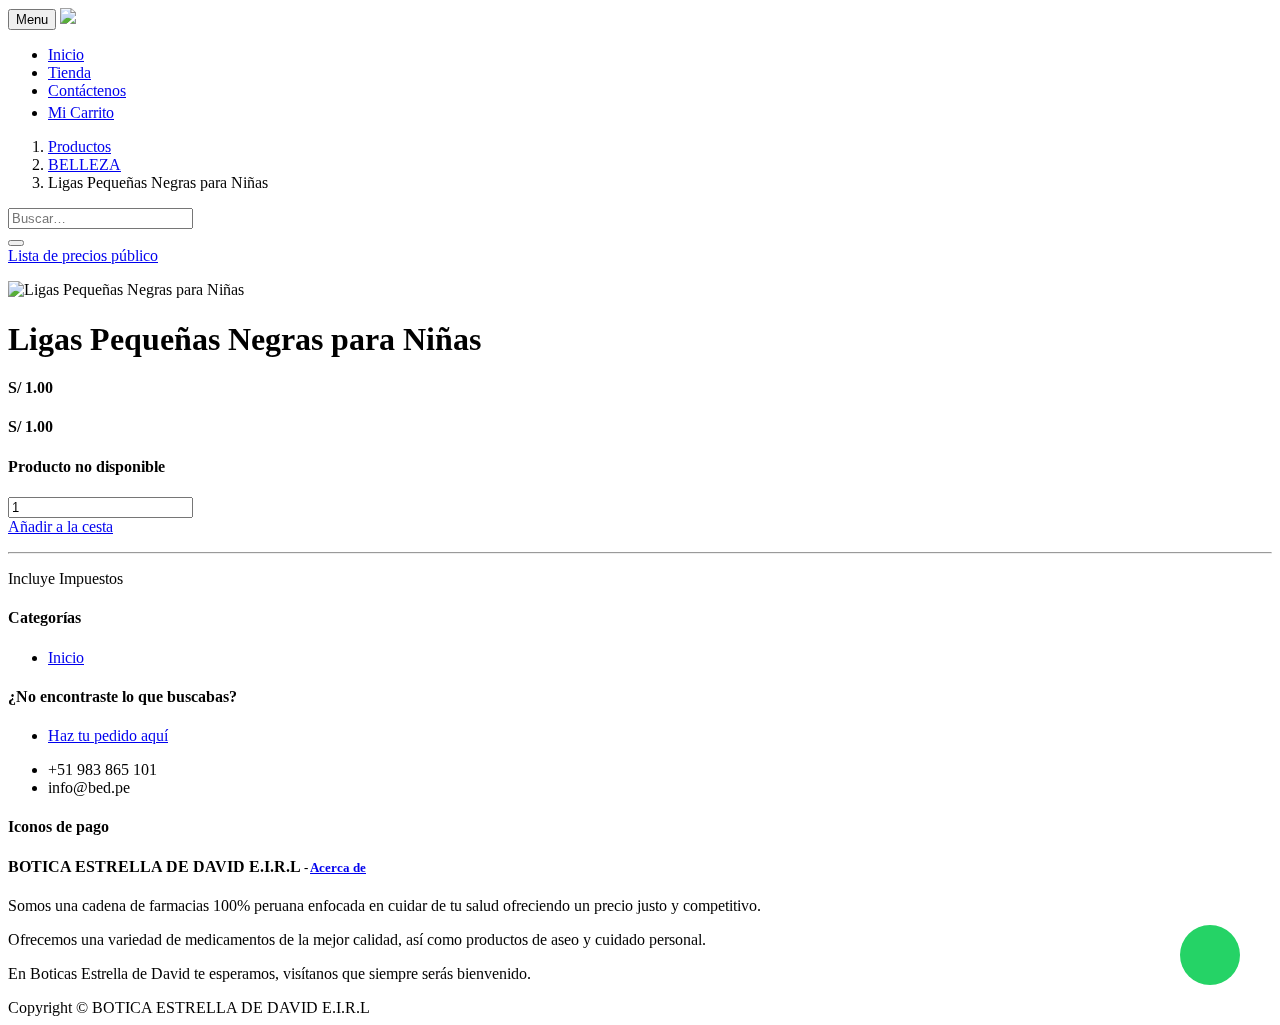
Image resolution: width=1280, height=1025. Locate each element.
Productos (79, 146)
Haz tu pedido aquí (108, 735)
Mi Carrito (81, 112)
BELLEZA (84, 164)
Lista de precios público (83, 255)
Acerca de (338, 867)
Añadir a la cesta (60, 526)
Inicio (66, 657)
